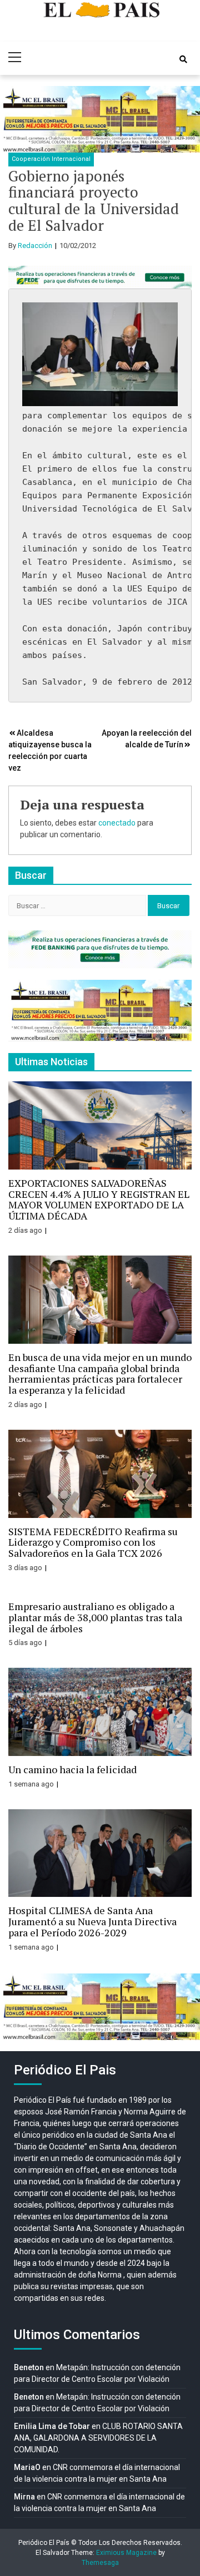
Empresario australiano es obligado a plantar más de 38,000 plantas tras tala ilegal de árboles (95, 1617)
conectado (117, 823)
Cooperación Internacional (51, 159)
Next (186, 119)
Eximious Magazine (126, 2553)
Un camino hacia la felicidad (72, 1769)
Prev (14, 119)
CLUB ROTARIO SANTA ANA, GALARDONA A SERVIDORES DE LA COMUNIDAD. (98, 2438)
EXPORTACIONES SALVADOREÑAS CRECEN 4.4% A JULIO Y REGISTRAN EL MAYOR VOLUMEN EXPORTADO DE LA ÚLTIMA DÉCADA (99, 1199)
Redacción (35, 246)
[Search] (183, 59)
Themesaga (100, 2563)
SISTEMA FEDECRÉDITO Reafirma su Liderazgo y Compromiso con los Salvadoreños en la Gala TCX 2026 (93, 1542)
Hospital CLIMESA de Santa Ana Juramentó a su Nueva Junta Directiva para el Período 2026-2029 (92, 1921)
